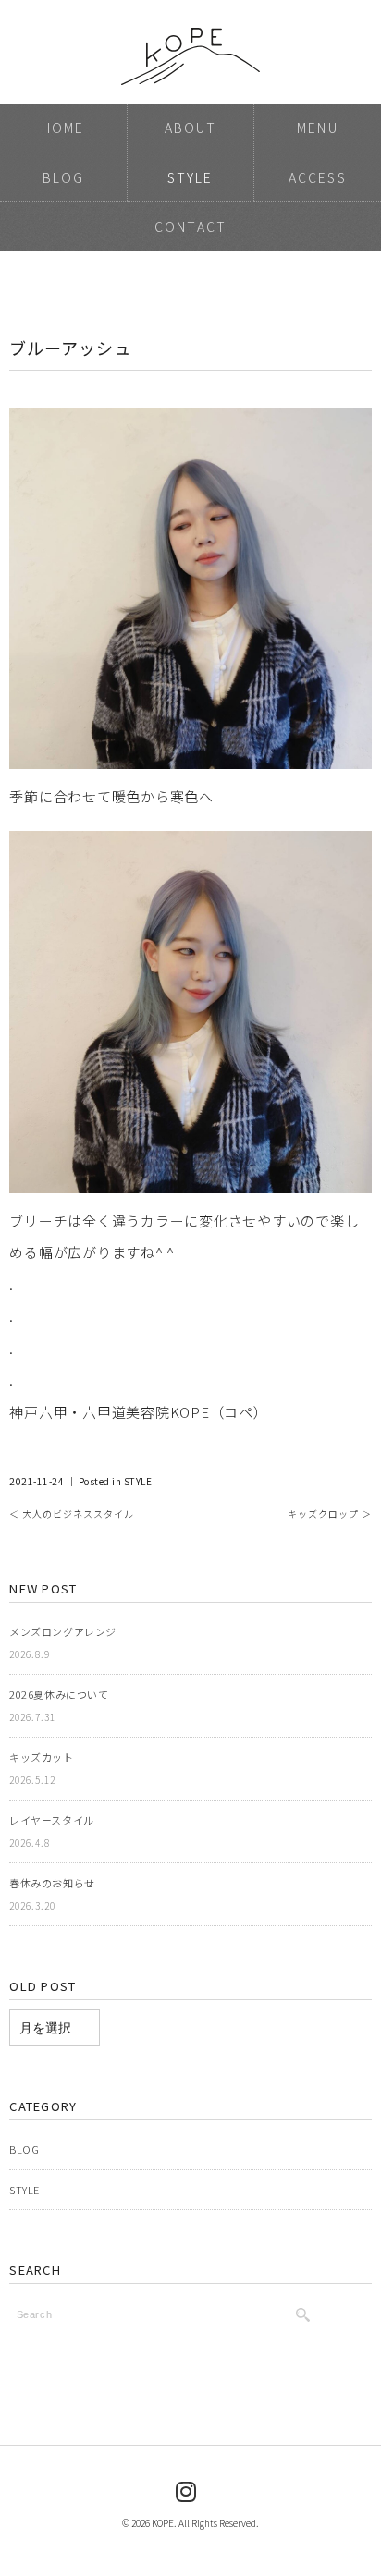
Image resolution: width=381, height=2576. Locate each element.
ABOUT (191, 128)
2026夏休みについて (59, 1694)
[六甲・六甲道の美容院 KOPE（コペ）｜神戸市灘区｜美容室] (190, 38)
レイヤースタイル (51, 1820)
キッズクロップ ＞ (330, 1514)
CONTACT (190, 226)
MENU (317, 128)
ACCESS (318, 177)
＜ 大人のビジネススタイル (72, 1514)
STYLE (190, 177)
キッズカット (41, 1757)
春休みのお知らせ (52, 1883)
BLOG (63, 177)
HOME (63, 128)
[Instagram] (186, 2490)
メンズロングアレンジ (63, 1631)
